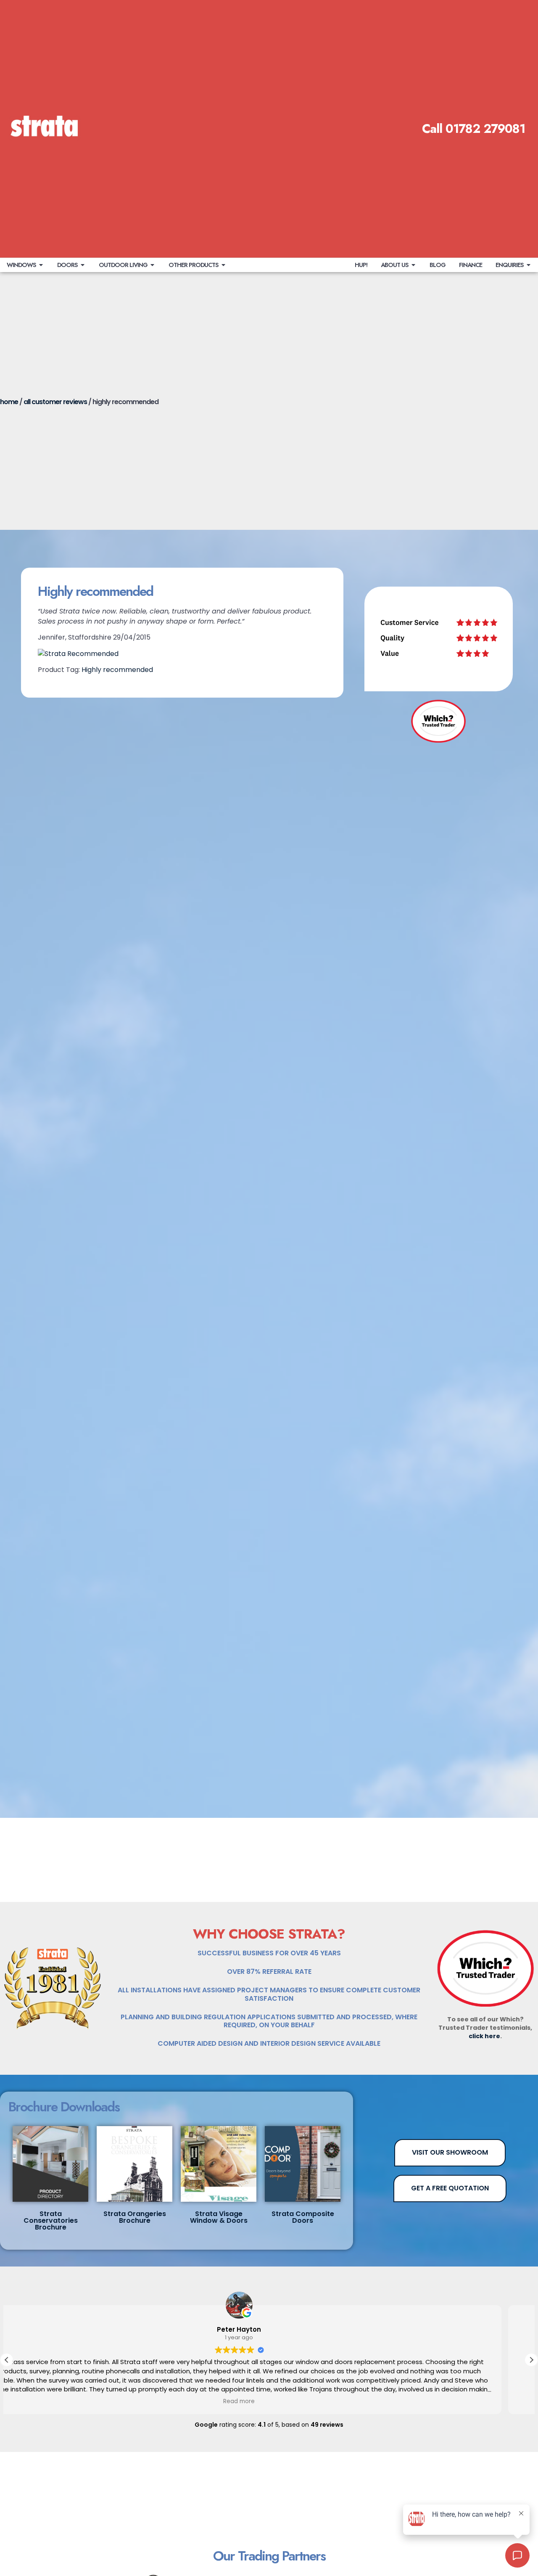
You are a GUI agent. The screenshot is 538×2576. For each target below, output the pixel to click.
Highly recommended (117, 670)
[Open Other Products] (223, 265)
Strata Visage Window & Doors (219, 2217)
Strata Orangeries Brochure (135, 2217)
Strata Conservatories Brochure (51, 2220)
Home (9, 402)
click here (484, 2036)
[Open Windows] (41, 265)
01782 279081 (485, 129)
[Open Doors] (83, 265)
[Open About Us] (413, 265)
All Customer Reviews (55, 402)
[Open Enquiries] (529, 265)
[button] (531, 2360)
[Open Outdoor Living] (152, 265)
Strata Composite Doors (303, 2217)
